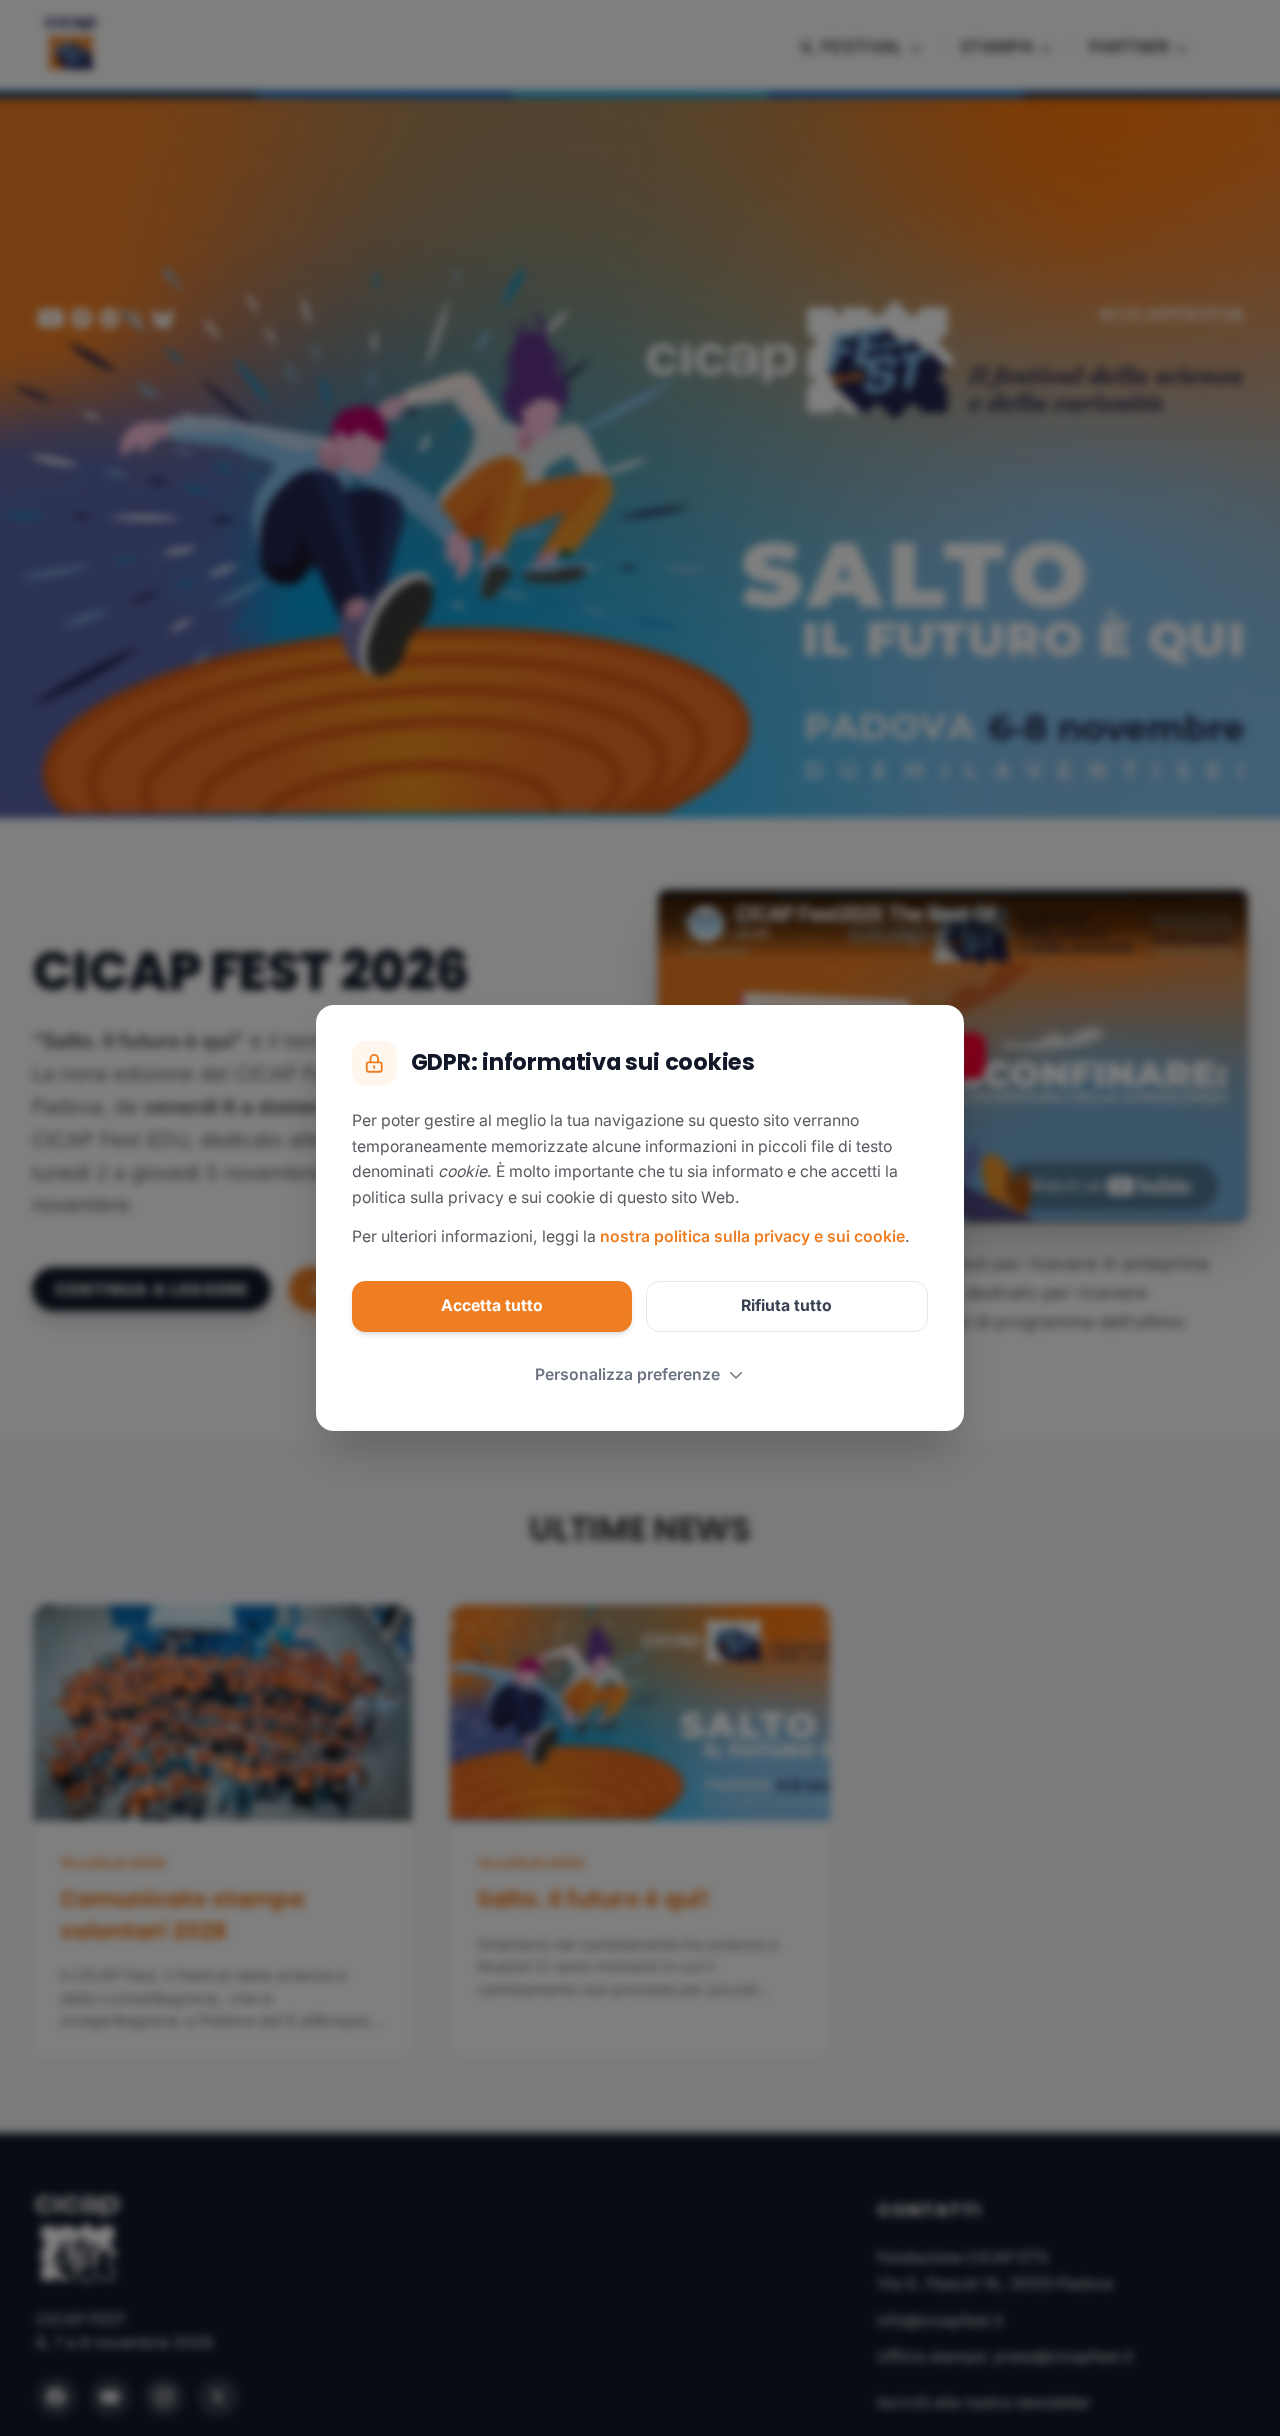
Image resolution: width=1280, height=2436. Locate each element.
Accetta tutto (492, 1305)
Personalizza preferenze (627, 1374)
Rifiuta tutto (786, 1305)
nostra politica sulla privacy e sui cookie (752, 1236)
